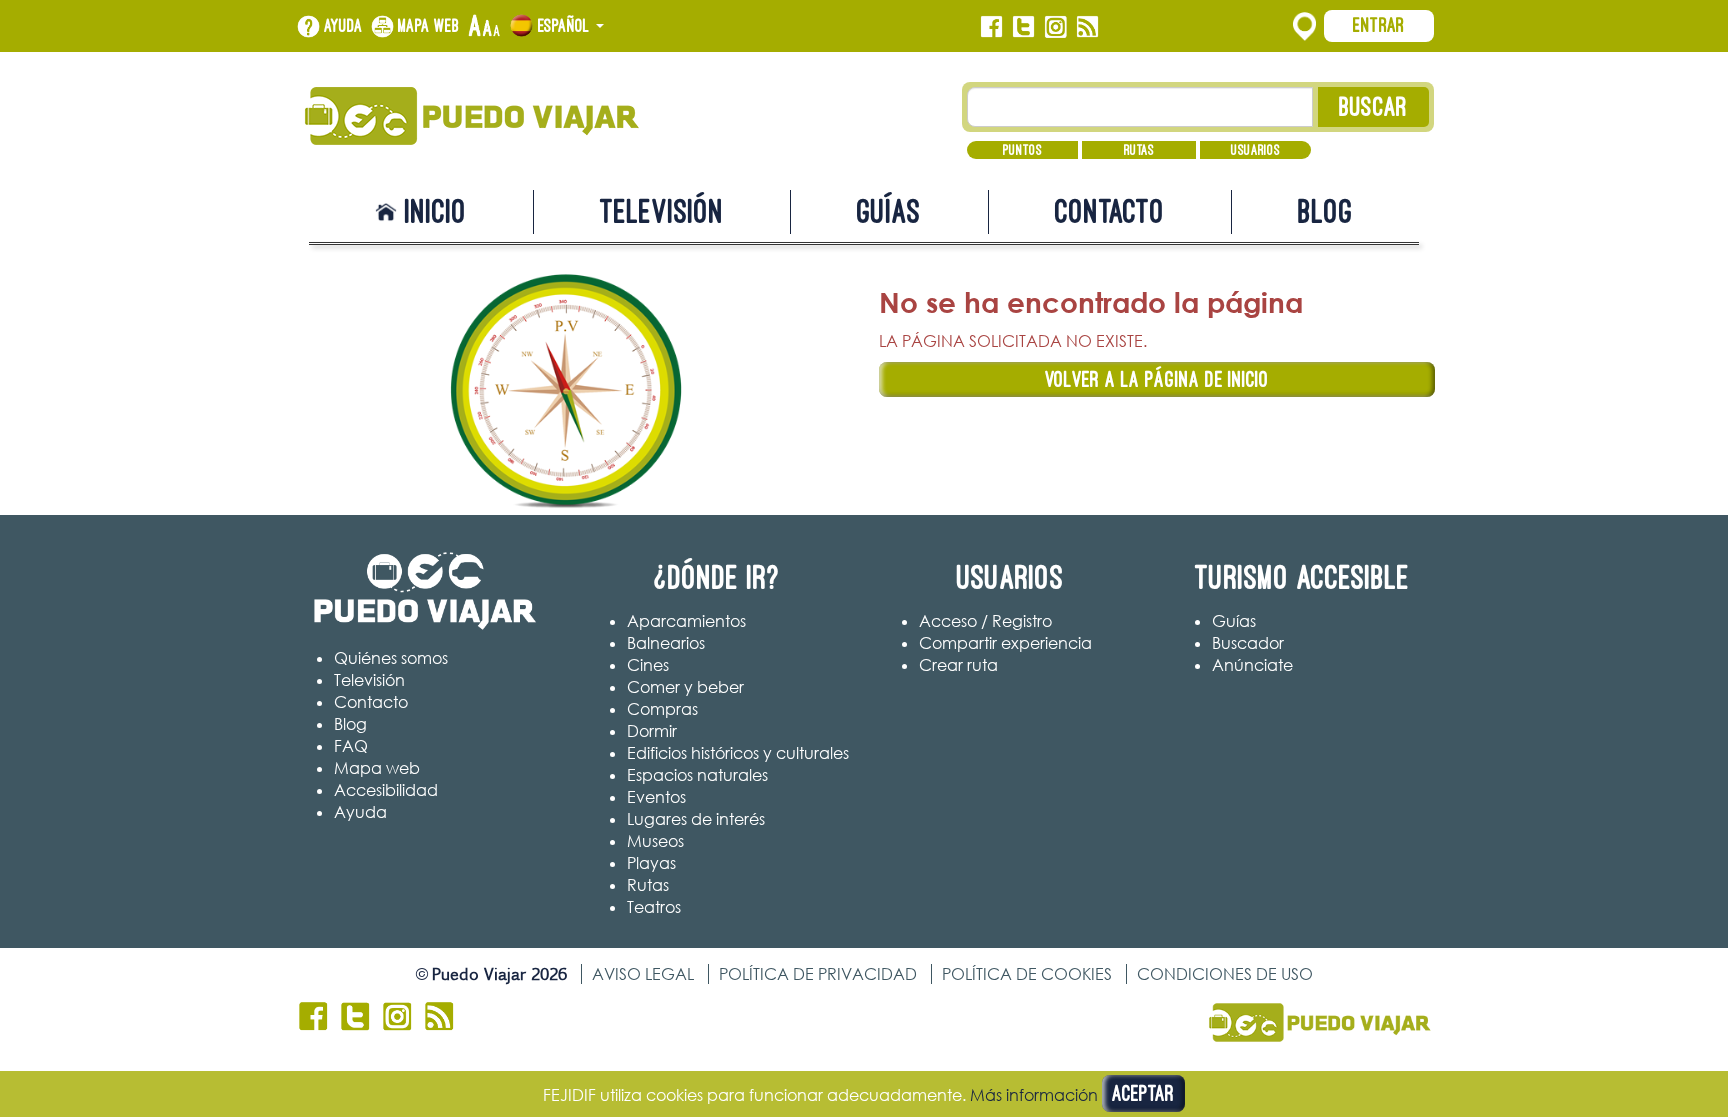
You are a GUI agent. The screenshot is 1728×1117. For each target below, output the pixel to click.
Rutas (1139, 150)
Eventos (656, 797)
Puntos (1022, 150)
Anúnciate (1252, 665)
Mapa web (429, 26)
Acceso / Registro (985, 621)
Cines (648, 665)
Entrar (1379, 25)
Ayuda (343, 26)
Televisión (662, 211)
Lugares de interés (696, 819)
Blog (1325, 211)
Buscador (1248, 643)
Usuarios (1255, 150)
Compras (662, 709)
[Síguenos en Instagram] (1055, 27)
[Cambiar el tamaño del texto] (484, 27)
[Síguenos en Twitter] (1023, 27)
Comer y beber (685, 687)
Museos (655, 841)
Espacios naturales (697, 775)
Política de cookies (1027, 974)
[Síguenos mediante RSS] (1087, 27)
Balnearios (666, 643)
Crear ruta (958, 665)
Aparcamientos (686, 621)
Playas (651, 863)
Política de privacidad (818, 974)
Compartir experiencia (1005, 643)
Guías (889, 211)
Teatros (654, 907)
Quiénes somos (391, 658)
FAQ (351, 746)
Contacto (1110, 211)
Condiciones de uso (1225, 974)
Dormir (652, 731)
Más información (1034, 1095)
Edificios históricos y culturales (738, 753)
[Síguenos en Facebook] (991, 27)
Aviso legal (643, 974)
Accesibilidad (386, 790)
